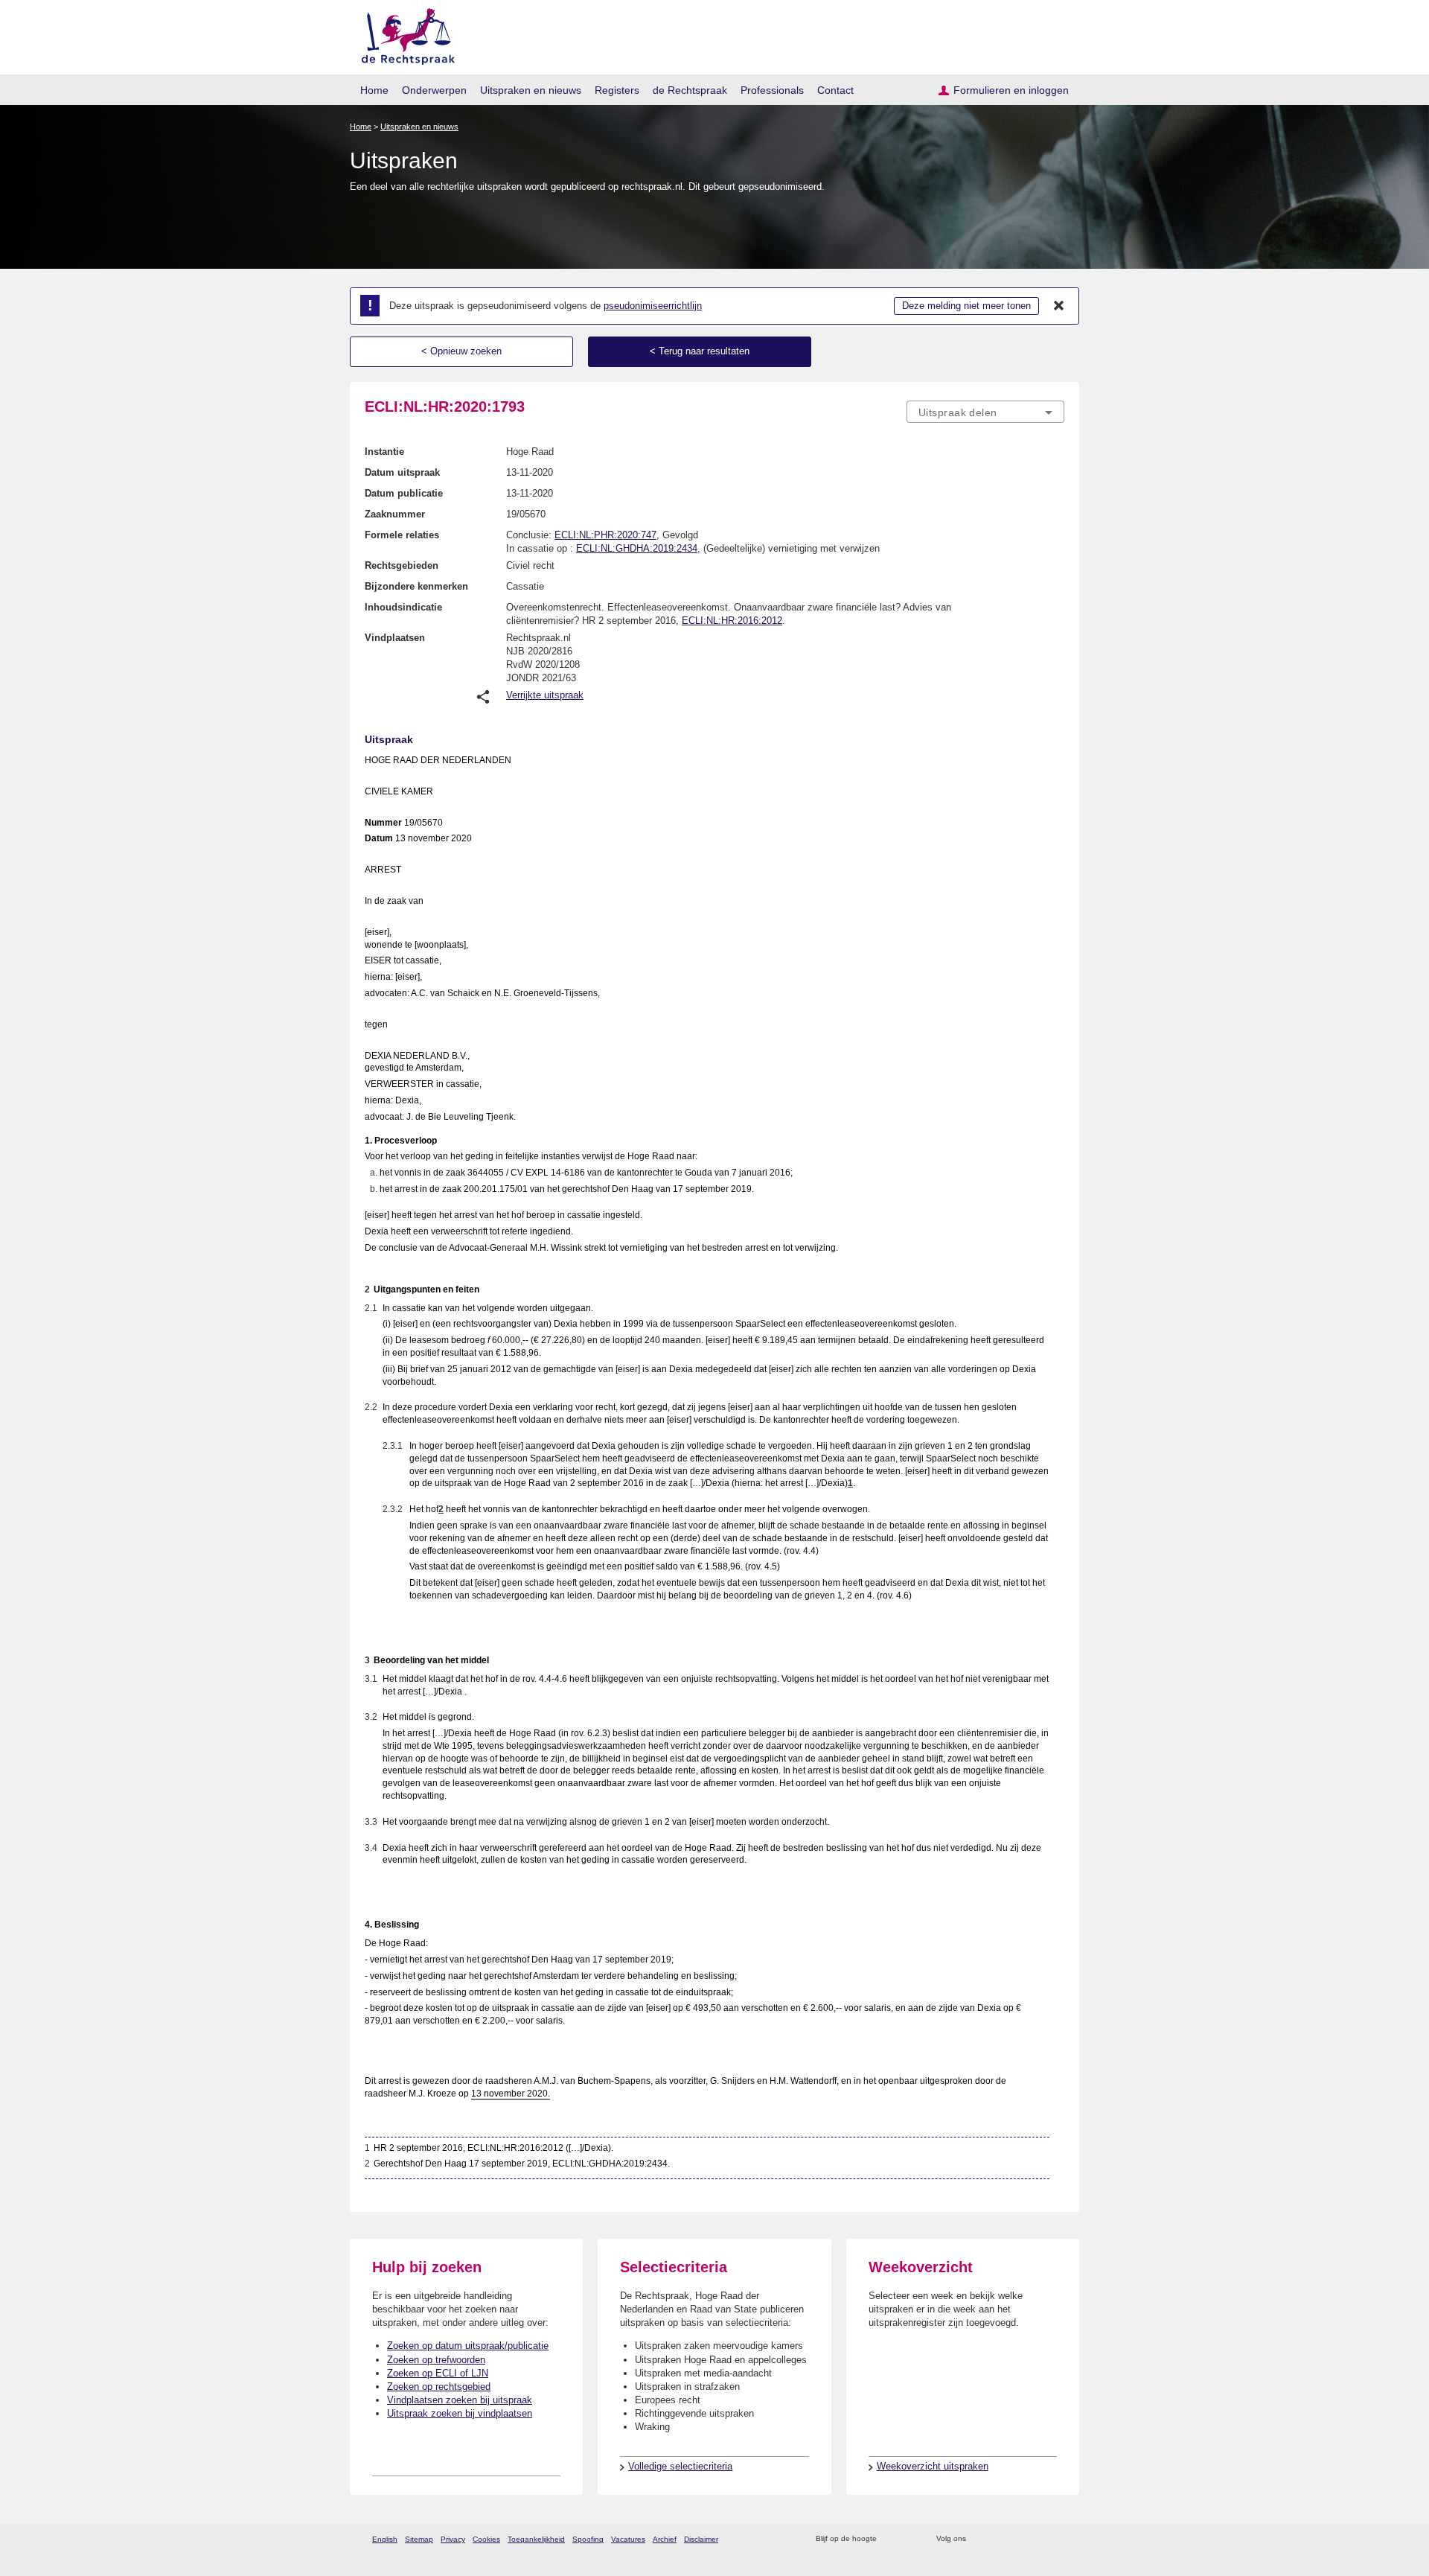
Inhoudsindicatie (403, 607)
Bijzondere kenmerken (416, 586)
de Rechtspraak (690, 90)
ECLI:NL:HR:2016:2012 (732, 621)
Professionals (772, 90)
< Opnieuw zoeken (461, 351)
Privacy (453, 2539)
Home (374, 90)
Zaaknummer (395, 514)
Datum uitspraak (402, 472)
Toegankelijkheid (536, 2539)
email (910, 2539)
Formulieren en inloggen (1011, 90)
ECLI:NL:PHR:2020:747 (605, 535)
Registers (617, 90)
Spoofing (588, 2539)
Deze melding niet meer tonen (966, 306)
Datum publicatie (404, 493)
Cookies (486, 2539)
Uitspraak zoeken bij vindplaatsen (460, 2413)
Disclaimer (701, 2539)
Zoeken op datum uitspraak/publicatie (468, 2346)
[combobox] (985, 412)
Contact (835, 90)
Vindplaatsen (395, 638)
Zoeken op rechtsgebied (439, 2387)
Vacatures (628, 2539)
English (385, 2539)
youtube (1056, 2539)
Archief (665, 2539)
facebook (998, 2539)
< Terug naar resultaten (700, 351)
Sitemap (419, 2539)
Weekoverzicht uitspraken (933, 2466)
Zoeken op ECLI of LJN (438, 2373)
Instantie (384, 452)
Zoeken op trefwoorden (436, 2360)
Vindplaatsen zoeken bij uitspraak (460, 2400)
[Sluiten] (1059, 306)
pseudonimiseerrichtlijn (653, 306)
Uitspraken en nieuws (531, 90)
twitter (979, 2539)
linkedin (1037, 2539)
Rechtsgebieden (402, 565)
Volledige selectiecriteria (680, 2466)
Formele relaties (402, 535)
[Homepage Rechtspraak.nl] (403, 34)
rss (891, 2539)
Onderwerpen (434, 90)
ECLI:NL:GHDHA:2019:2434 (637, 548)
